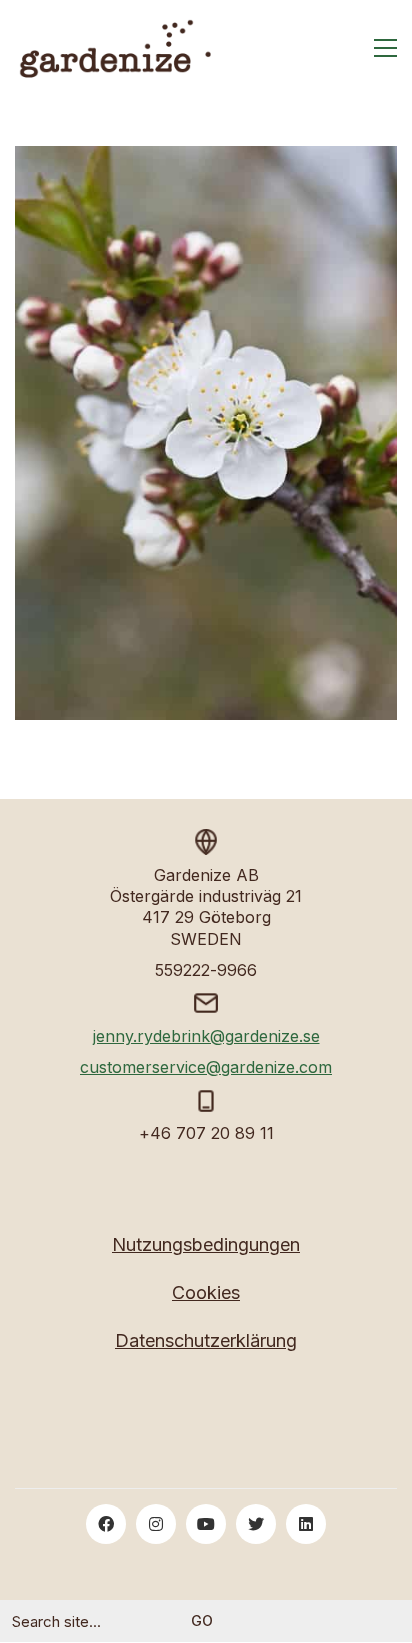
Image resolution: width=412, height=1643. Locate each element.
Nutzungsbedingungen (206, 1244)
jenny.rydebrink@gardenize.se (206, 1036)
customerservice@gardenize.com (206, 1067)
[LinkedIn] (306, 1524)
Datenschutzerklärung (206, 1340)
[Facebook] (106, 1524)
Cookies (206, 1292)
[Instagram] (156, 1524)
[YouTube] (206, 1524)
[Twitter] (256, 1524)
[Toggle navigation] (385, 48)
